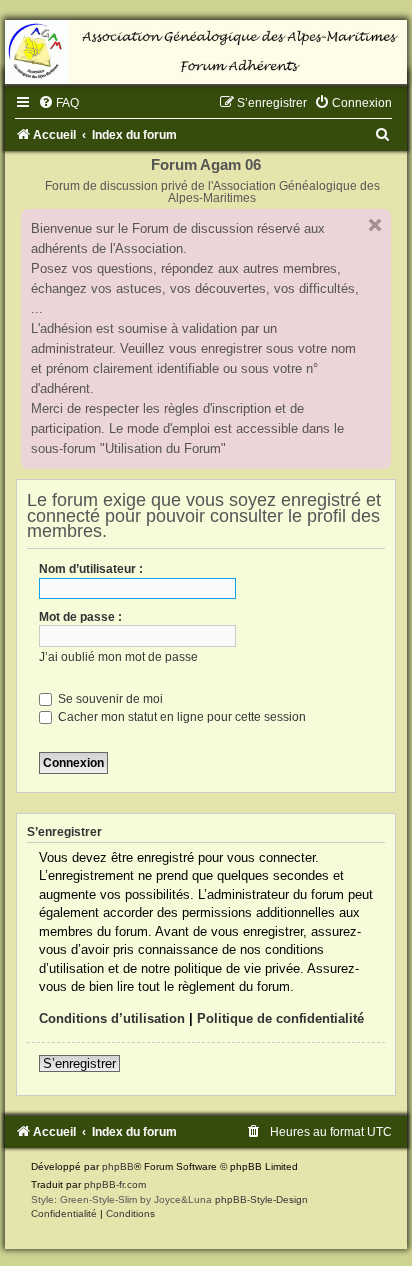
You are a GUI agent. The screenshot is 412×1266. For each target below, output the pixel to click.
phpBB (118, 1166)
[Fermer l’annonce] (375, 225)
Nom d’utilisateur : (91, 569)
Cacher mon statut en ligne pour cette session (180, 717)
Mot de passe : (80, 617)
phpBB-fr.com (115, 1184)
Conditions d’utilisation (112, 1018)
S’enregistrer (79, 1063)
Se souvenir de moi (109, 699)
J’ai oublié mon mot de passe (118, 657)
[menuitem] (58, 103)
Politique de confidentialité (280, 1018)
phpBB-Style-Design (261, 1199)
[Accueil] (206, 52)
